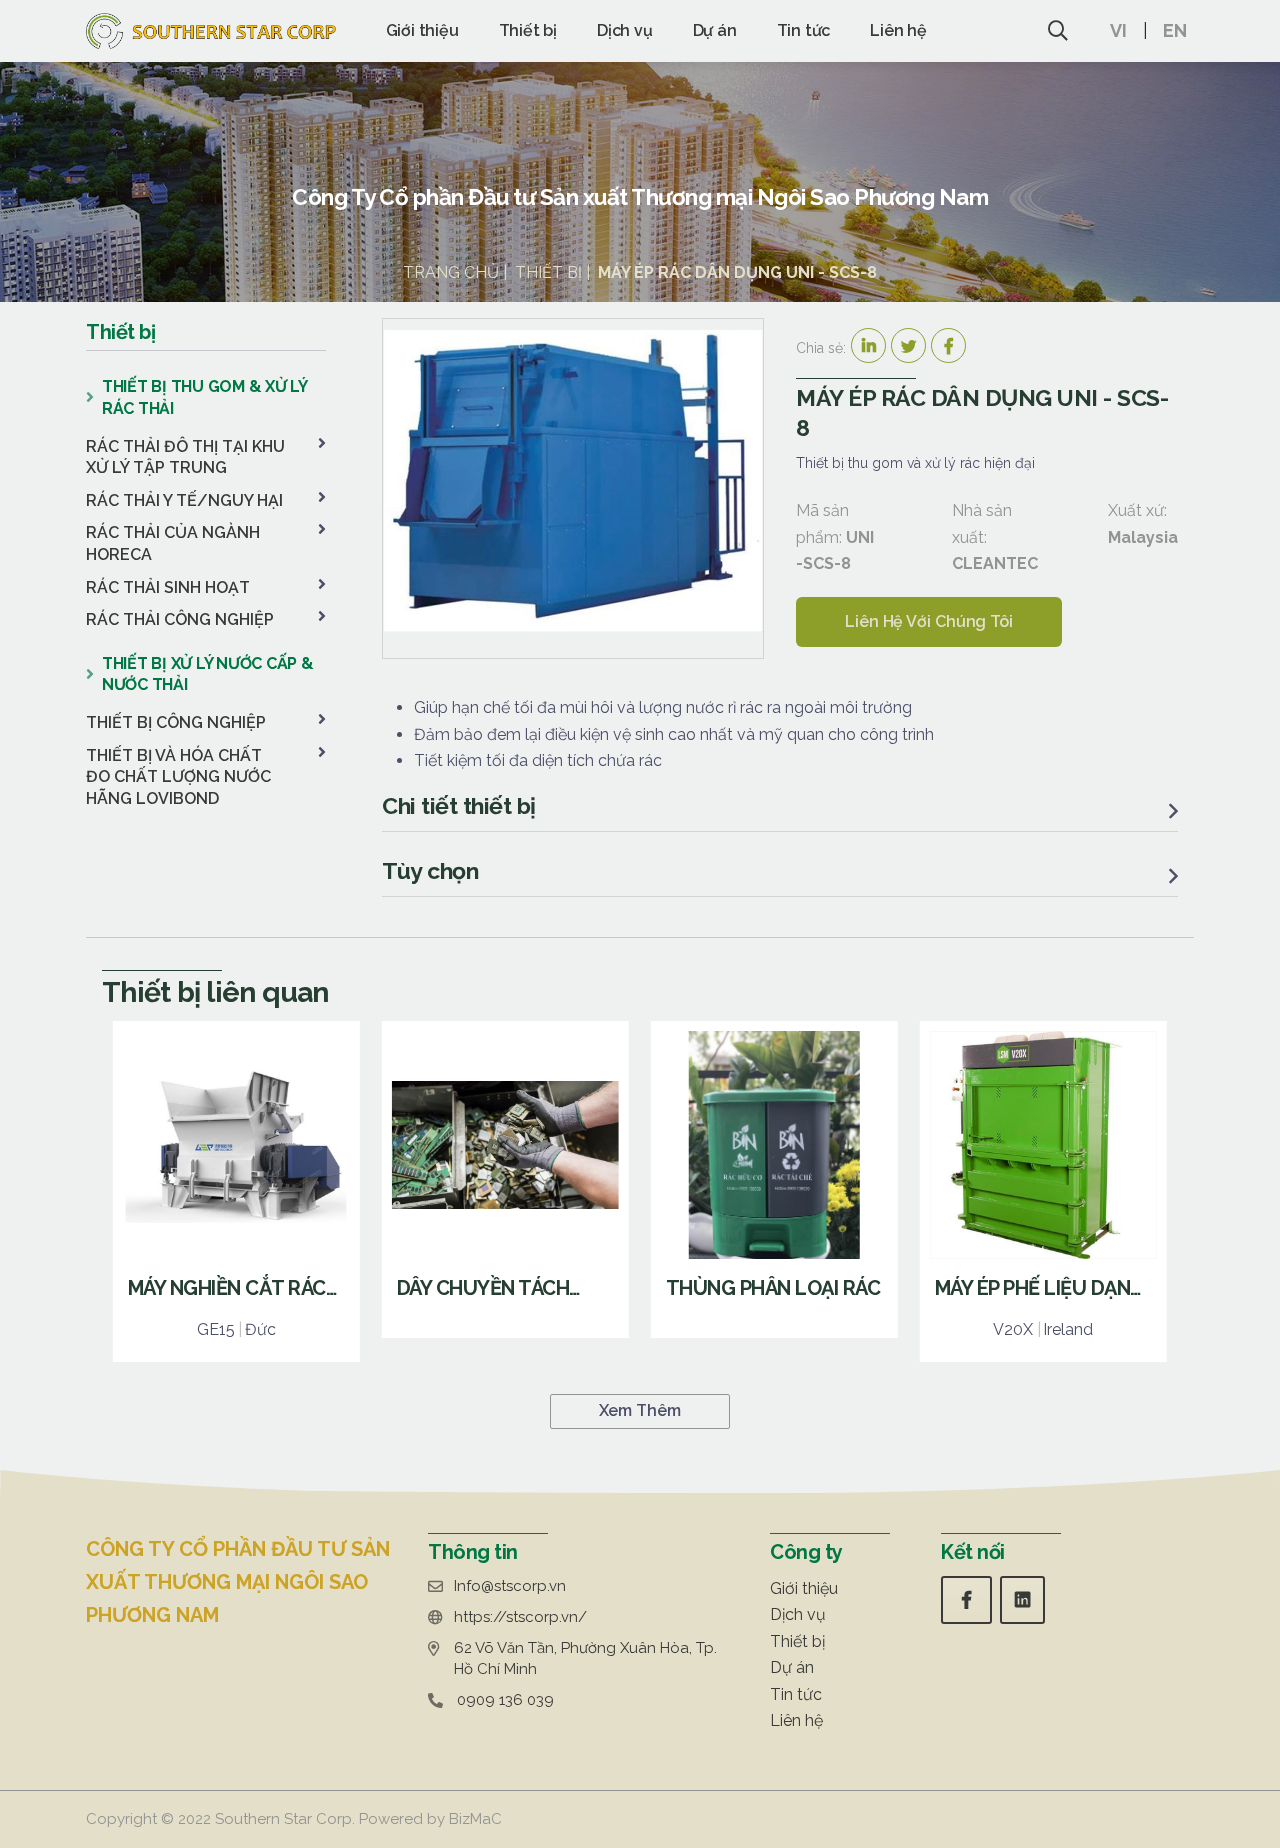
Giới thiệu (422, 30)
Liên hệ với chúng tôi (929, 621)
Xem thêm (639, 1410)
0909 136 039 (505, 1700)
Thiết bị (528, 30)
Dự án (715, 30)
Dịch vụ (625, 30)
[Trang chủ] (211, 31)
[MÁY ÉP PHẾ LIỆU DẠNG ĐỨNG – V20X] (1043, 1191)
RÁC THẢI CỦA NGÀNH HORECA (173, 543)
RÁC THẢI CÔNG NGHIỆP (180, 619)
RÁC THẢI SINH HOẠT (168, 587)
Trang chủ (451, 272)
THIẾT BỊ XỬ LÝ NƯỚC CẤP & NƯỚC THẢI (208, 674)
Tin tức (804, 30)
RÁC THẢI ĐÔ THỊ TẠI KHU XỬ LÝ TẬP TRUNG (185, 457)
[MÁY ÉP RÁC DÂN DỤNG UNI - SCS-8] (573, 480)
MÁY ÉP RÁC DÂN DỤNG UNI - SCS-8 (737, 272)
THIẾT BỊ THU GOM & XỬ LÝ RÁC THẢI (204, 397)
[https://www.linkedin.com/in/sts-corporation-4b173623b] (1022, 1599)
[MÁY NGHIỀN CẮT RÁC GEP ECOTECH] (236, 1191)
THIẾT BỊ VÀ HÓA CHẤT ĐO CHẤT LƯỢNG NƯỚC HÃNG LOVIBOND (178, 777)
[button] (1129, 31)
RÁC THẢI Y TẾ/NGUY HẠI (184, 500)
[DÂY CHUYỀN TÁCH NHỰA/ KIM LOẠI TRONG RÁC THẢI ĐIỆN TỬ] (505, 1179)
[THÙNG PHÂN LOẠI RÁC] (774, 1179)
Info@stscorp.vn (510, 1586)
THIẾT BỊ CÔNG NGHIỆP (176, 722)
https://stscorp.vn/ (520, 1617)
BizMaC (475, 1819)
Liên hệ (898, 30)
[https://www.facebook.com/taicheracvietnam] (966, 1599)
